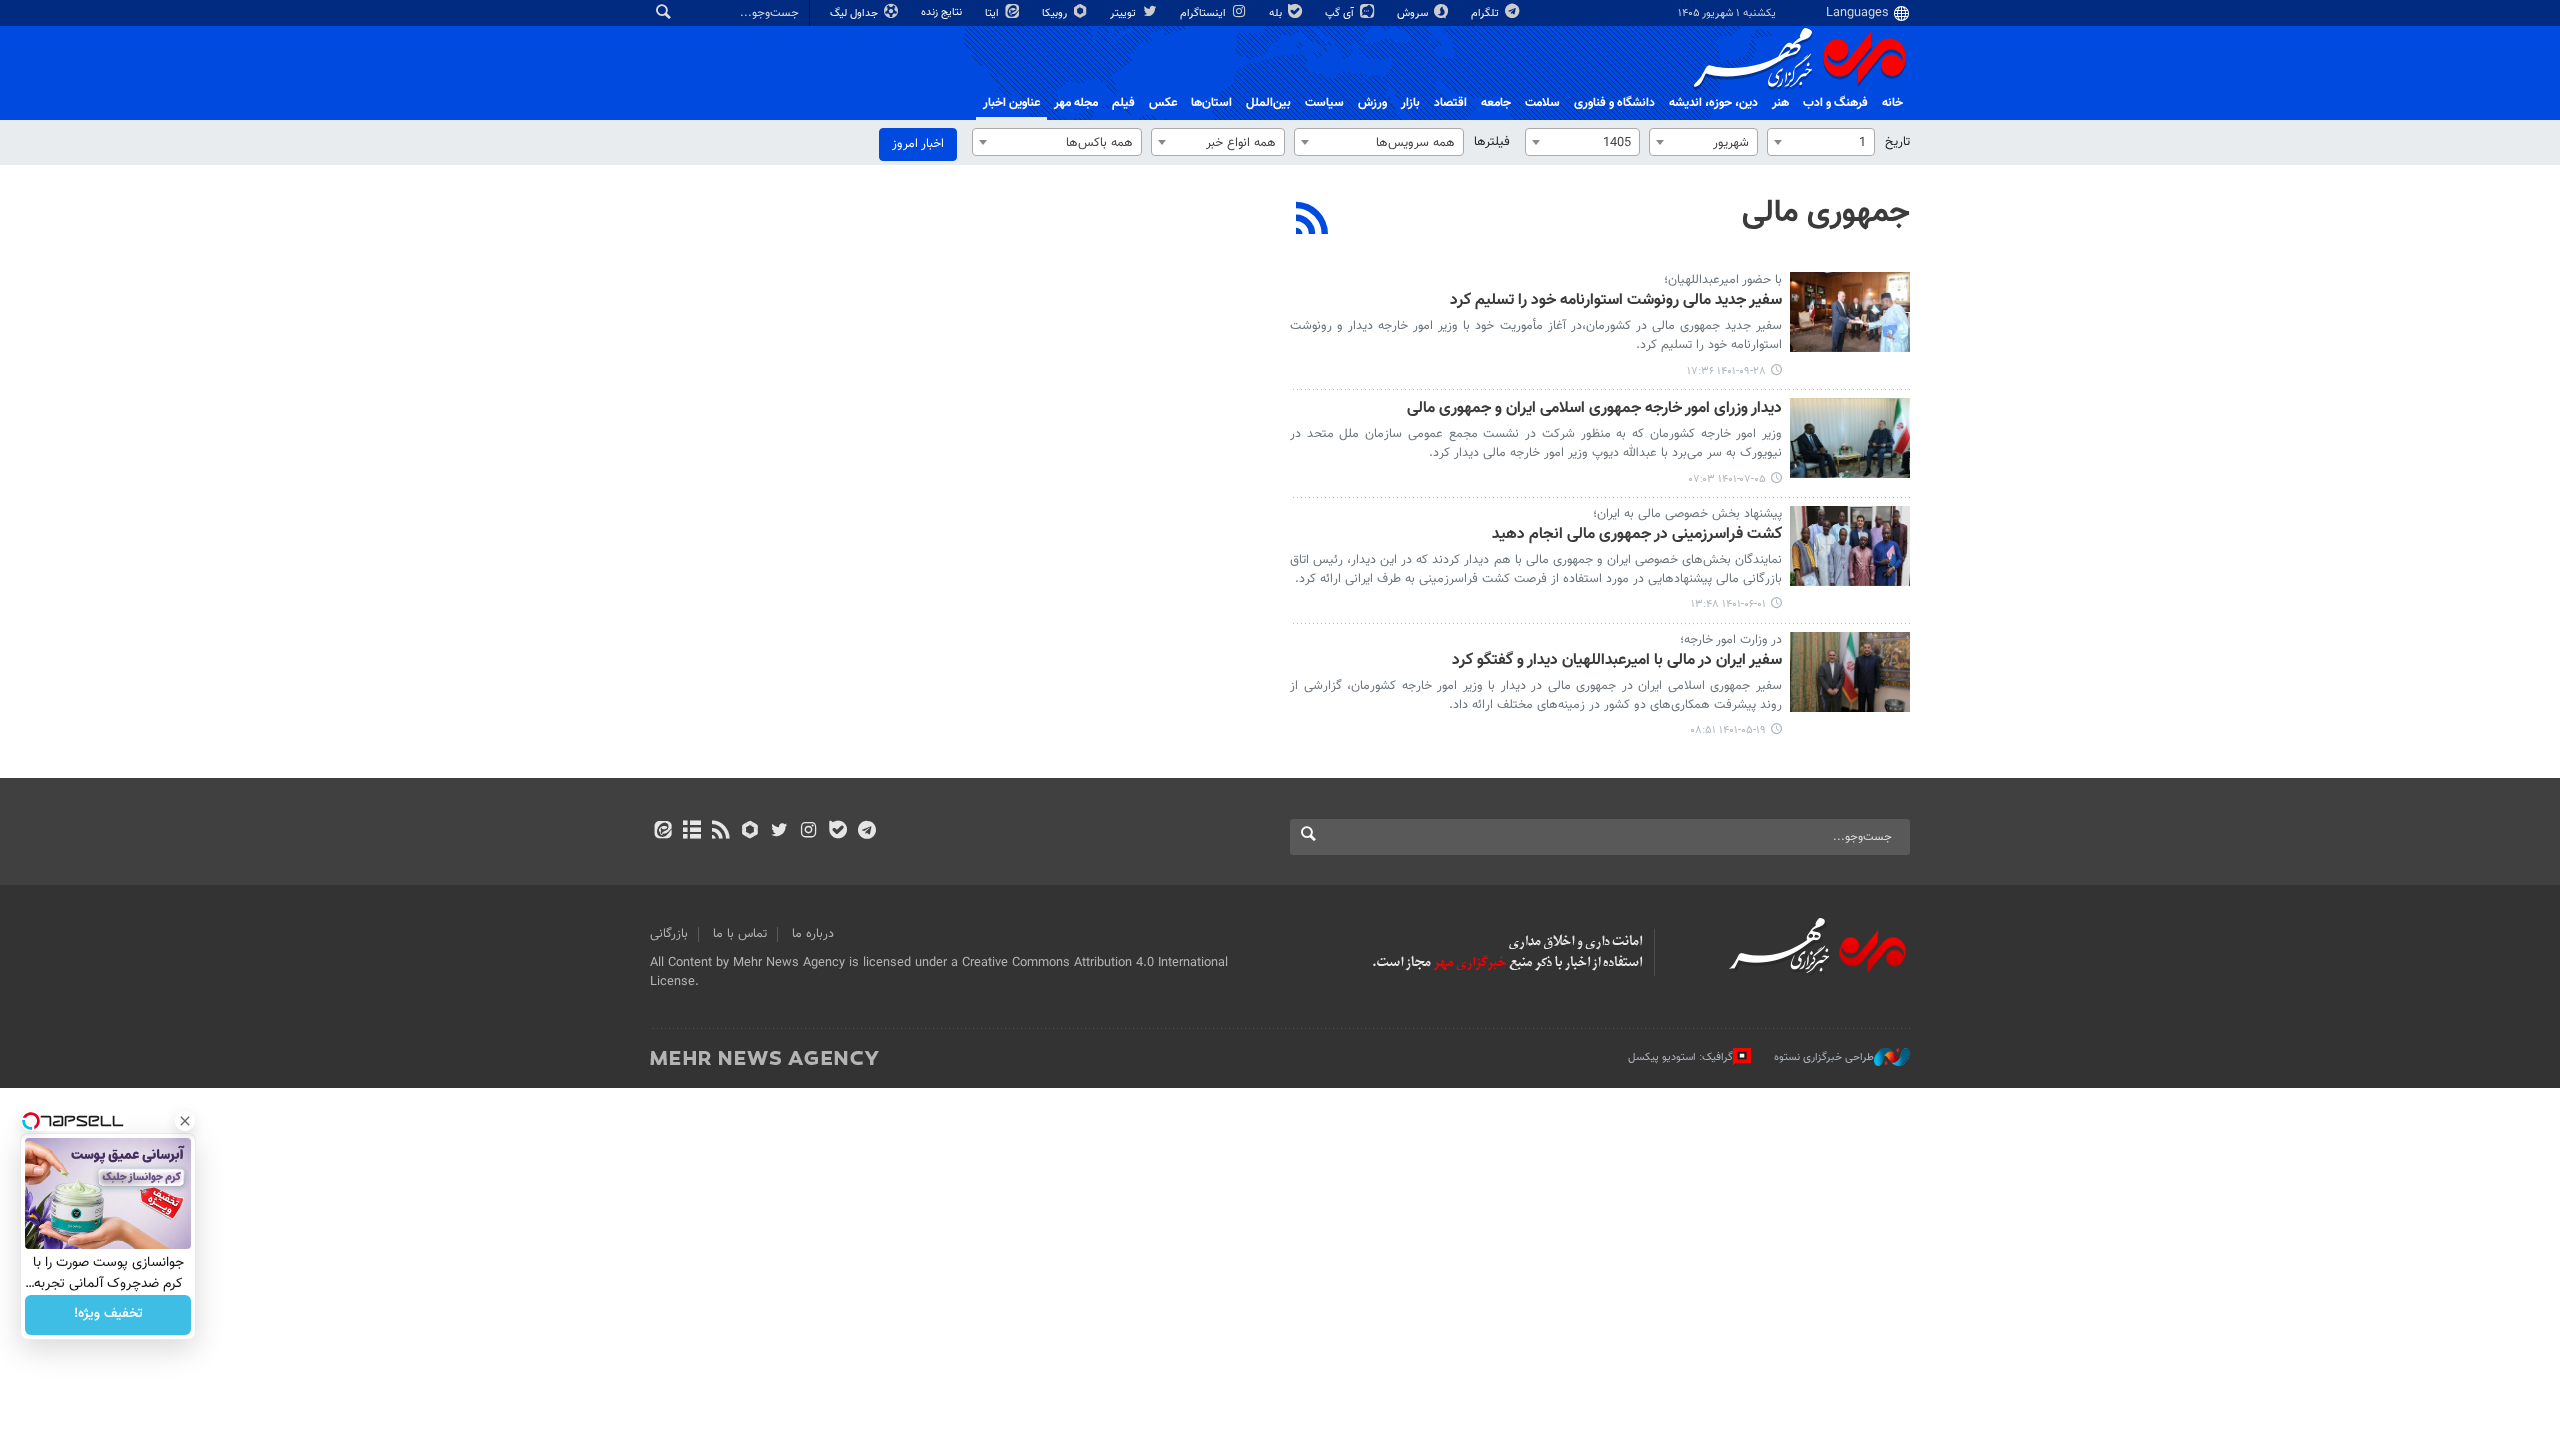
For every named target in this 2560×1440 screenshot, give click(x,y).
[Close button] (185, 1121)
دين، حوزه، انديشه (1713, 103)
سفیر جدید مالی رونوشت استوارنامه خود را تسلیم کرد (1616, 301)
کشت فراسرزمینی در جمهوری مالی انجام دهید (1637, 535)
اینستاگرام (1204, 13)
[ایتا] (662, 832)
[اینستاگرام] (808, 832)
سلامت (1542, 103)
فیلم (1123, 103)
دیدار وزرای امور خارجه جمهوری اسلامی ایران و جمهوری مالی (1594, 409)
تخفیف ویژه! (108, 1315)
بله (1277, 13)
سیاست (1324, 103)
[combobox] (1821, 142)
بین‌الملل (1268, 103)
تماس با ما (740, 934)
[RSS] (1312, 221)
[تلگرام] (866, 832)
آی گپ (1341, 13)
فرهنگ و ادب (1835, 103)
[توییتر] (779, 832)
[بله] (837, 832)
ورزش (1372, 103)
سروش (1414, 13)
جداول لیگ (855, 13)
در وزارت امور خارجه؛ (1731, 640)
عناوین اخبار (1011, 103)
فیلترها (1492, 142)
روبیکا (1056, 13)
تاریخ (1897, 142)
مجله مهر (1076, 103)
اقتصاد (1450, 103)
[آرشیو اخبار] (691, 832)
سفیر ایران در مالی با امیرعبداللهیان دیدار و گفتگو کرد (1617, 661)
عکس (1163, 103)
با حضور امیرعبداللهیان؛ (1723, 280)
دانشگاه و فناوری (1614, 103)
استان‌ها (1211, 103)
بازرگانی (669, 934)
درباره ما (813, 934)
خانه (1892, 103)
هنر (1780, 103)
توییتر (1124, 13)
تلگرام (1486, 13)
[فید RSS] (720, 832)
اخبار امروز (918, 144)
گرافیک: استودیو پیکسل (1680, 1057)
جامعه (1496, 103)
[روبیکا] (750, 832)
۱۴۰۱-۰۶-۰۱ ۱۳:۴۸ (1728, 604)
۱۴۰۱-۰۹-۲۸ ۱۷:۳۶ (1726, 371)
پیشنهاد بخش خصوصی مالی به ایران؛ (1687, 514)
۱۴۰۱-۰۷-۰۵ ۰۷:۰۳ (1727, 479)
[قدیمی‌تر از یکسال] (1850, 312)
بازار (1410, 103)
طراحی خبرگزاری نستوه (1824, 1057)
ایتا (993, 13)
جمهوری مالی (1826, 213)
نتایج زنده (943, 12)
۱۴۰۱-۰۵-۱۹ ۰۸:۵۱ (1728, 730)
